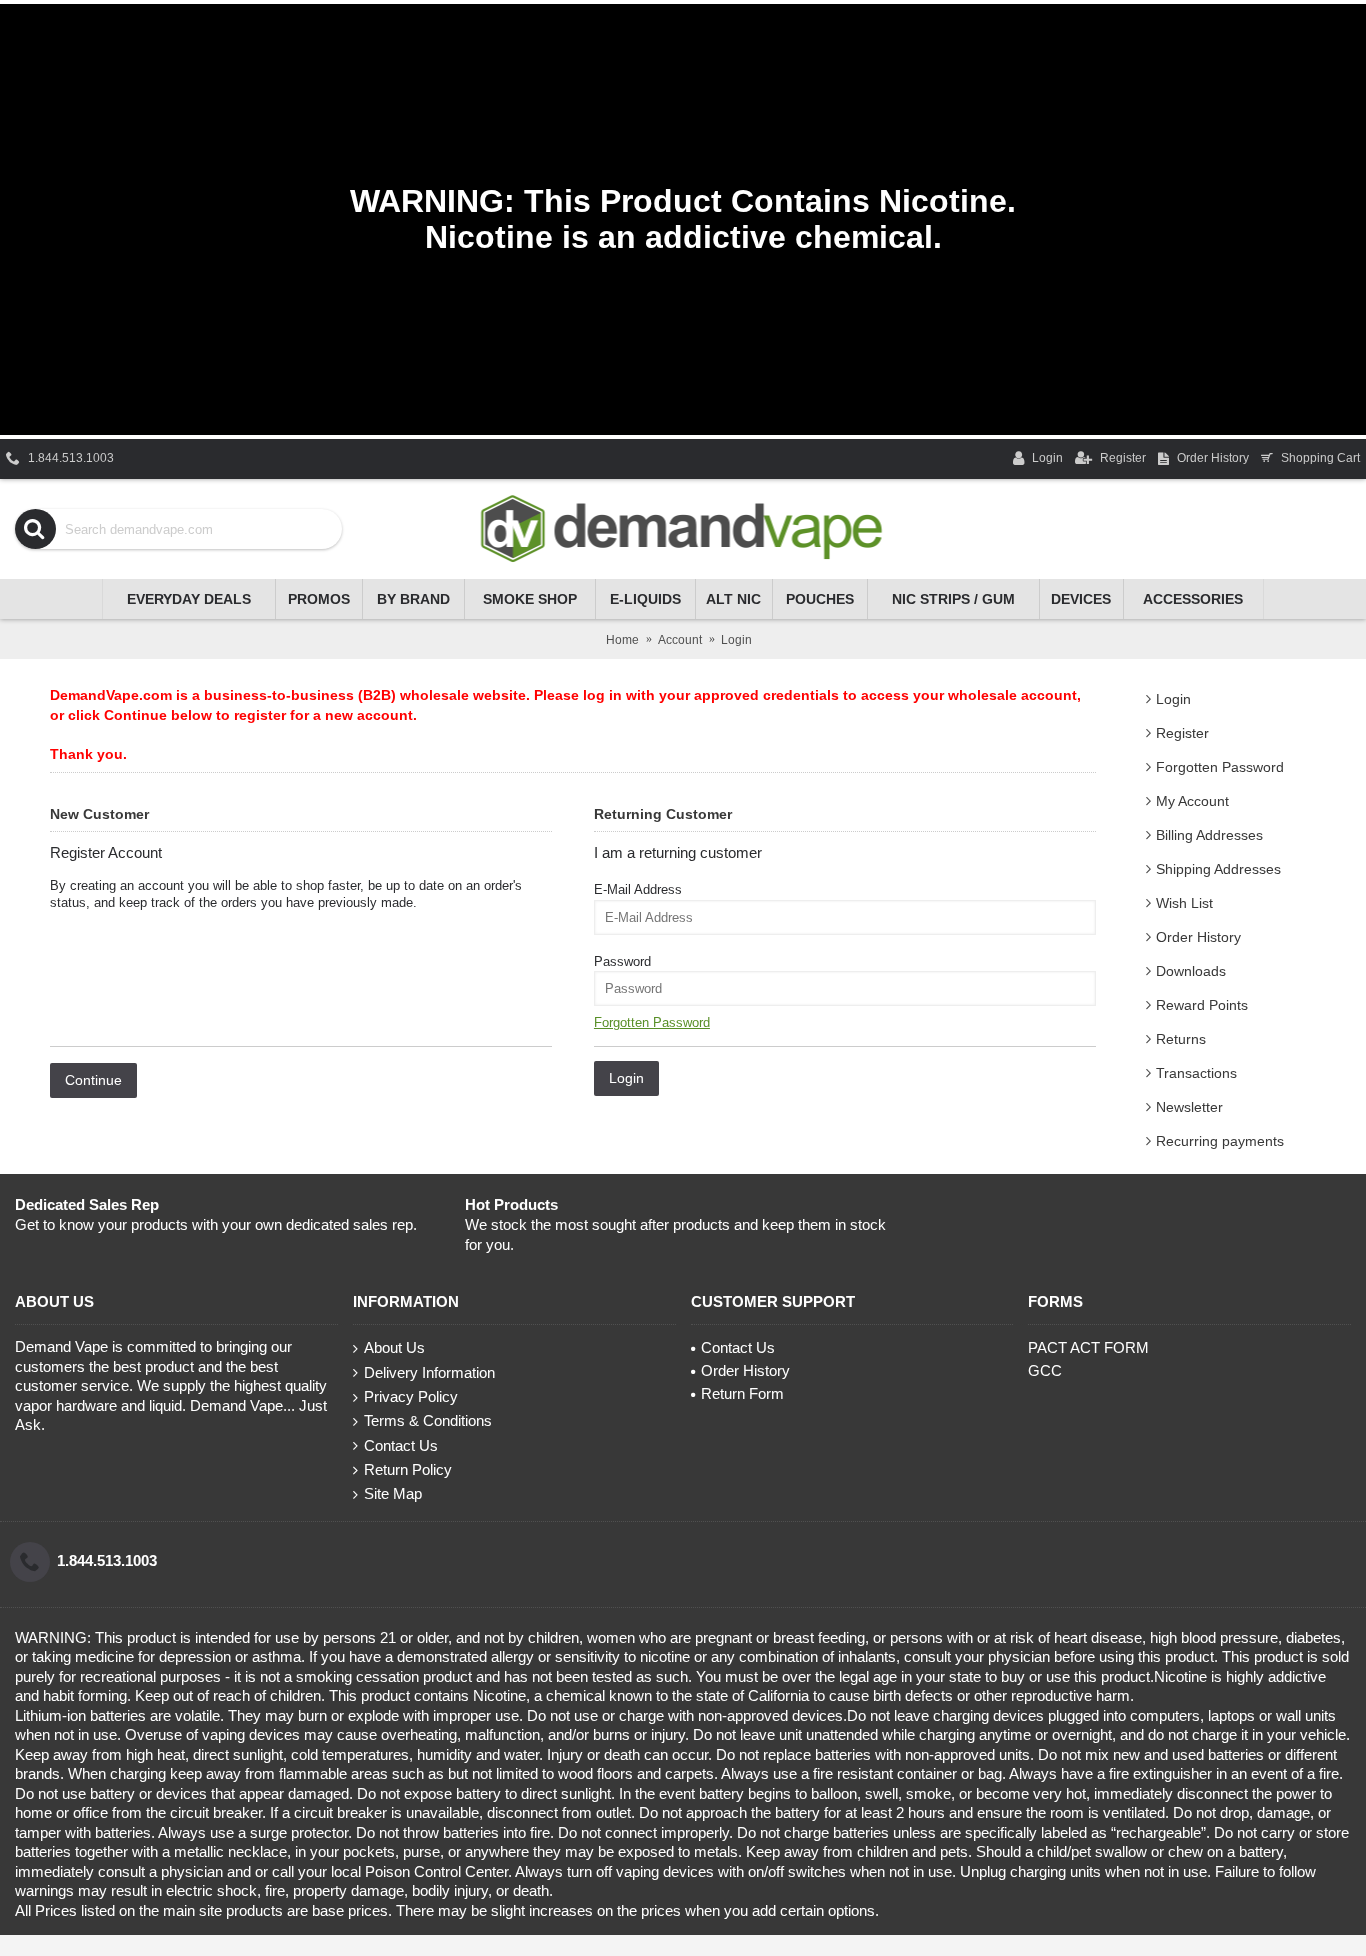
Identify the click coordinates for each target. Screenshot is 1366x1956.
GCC (1045, 1370)
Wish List (1184, 903)
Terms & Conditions (428, 1420)
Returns (1181, 1039)
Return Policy (408, 1469)
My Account (1192, 801)
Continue (93, 1080)
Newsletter (1189, 1107)
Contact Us (401, 1445)
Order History (1198, 937)
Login (1173, 699)
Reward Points (1202, 1005)
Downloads (1191, 971)
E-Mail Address (638, 889)
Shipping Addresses (1218, 869)
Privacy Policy (411, 1396)
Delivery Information (429, 1372)
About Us (394, 1347)
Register (1182, 733)
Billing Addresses (1209, 835)
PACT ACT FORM (1088, 1347)
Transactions (1196, 1073)
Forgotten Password (1220, 767)
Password (622, 961)
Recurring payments (1220, 1141)
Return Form (742, 1393)
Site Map (393, 1493)
